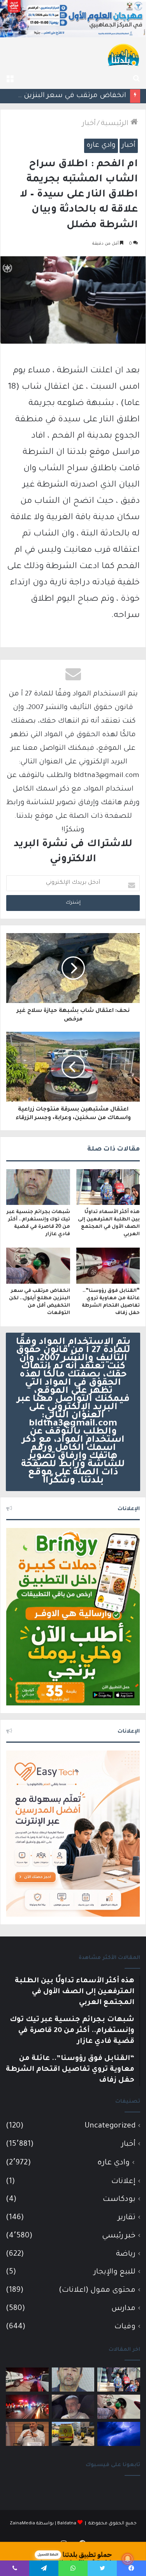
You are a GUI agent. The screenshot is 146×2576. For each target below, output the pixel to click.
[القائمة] (10, 79)
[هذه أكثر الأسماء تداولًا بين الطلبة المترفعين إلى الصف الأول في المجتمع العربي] (108, 1187)
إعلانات (123, 2182)
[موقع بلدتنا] (123, 54)
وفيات (125, 2327)
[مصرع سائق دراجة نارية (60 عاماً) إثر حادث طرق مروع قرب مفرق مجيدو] (27, 2407)
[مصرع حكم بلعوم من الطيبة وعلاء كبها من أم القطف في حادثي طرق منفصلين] (73, 2407)
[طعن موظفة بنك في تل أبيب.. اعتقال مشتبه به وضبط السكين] (73, 2434)
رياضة (126, 2254)
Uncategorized (110, 2126)
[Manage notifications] (128, 2559)
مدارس (123, 2309)
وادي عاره (101, 146)
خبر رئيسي (119, 2236)
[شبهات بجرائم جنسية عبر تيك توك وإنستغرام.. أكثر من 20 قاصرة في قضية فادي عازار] (38, 1187)
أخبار (89, 124)
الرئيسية (116, 124)
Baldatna (67, 2524)
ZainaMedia (22, 2524)
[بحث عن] (136, 79)
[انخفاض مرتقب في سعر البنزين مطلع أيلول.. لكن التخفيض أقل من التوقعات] (38, 1265)
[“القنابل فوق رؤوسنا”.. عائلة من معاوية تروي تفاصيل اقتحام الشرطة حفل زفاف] (108, 1265)
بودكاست (119, 2200)
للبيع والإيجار (115, 2272)
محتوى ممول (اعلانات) (97, 2290)
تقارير (127, 2218)
